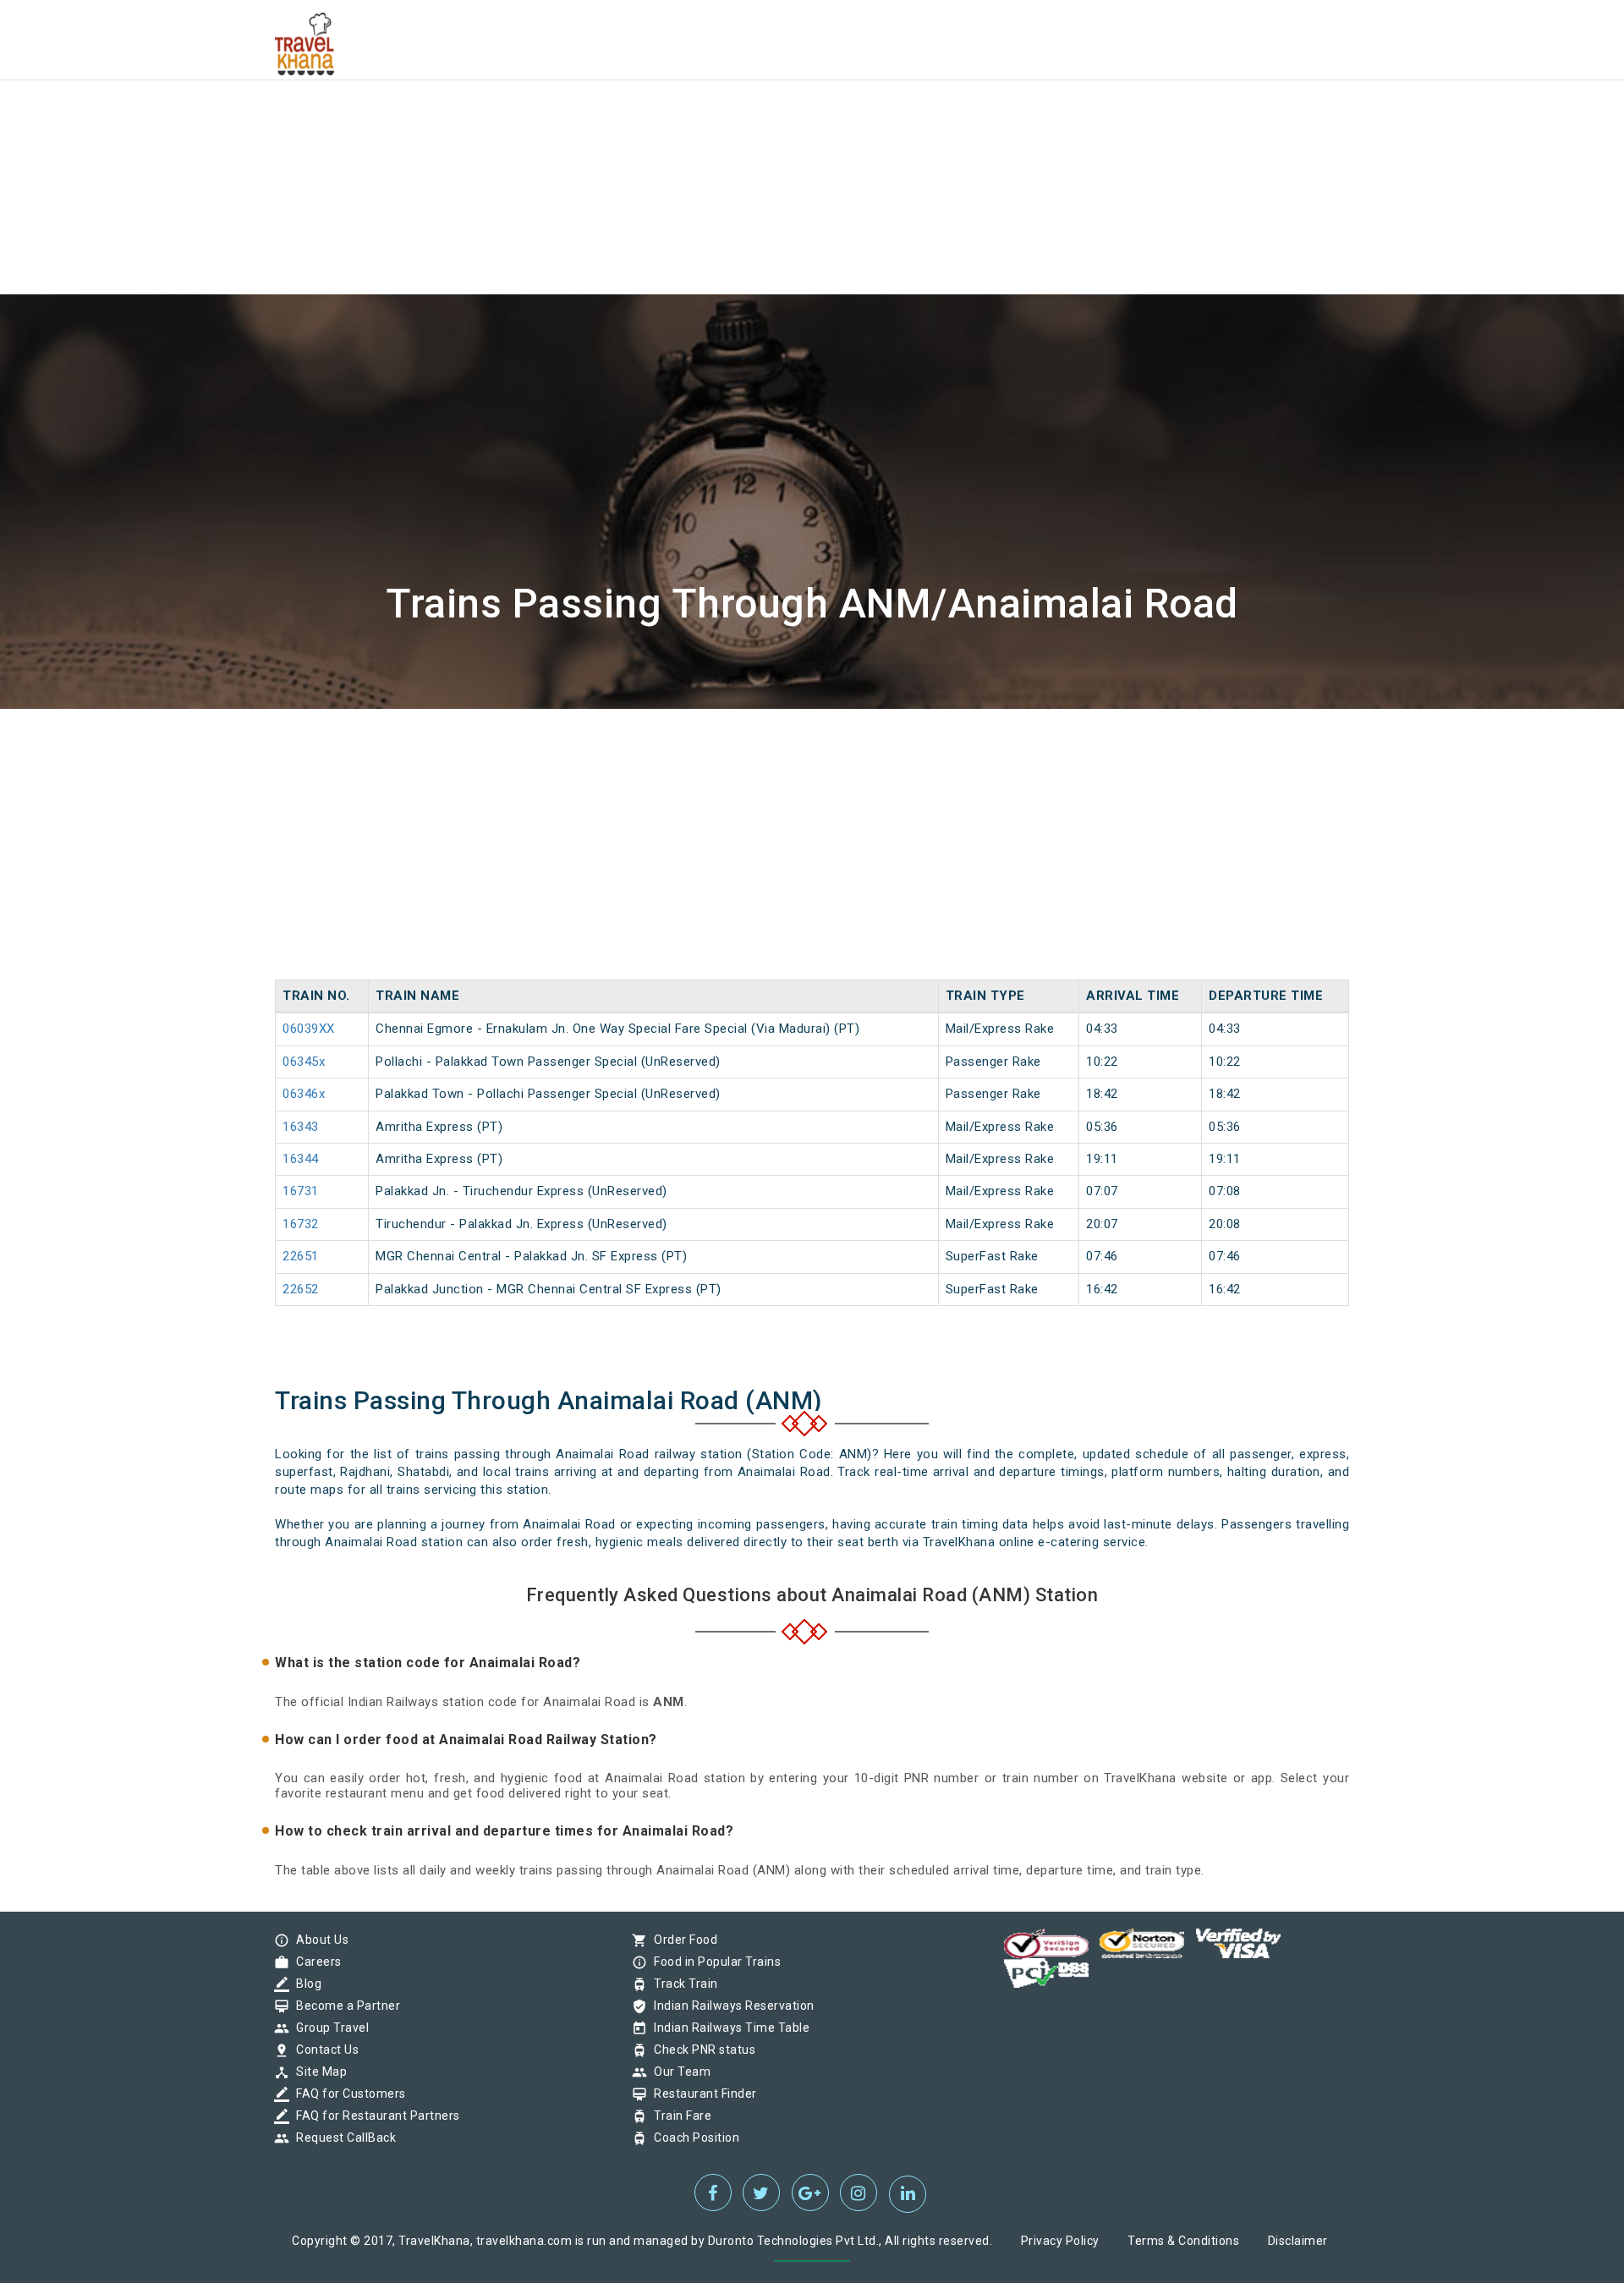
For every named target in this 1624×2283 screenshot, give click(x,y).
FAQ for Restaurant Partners (374, 2116)
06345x (304, 1062)
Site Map (317, 2072)
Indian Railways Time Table (727, 2028)
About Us (318, 1940)
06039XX (309, 1029)
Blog (304, 1984)
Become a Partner (344, 2006)
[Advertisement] (507, 118)
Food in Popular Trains (713, 1962)
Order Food (681, 1940)
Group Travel (328, 2028)
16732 (301, 1224)
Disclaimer (1298, 2241)
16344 (301, 1159)
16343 (301, 1127)
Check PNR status (700, 2050)
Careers (315, 1962)
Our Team (678, 2072)
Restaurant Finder (701, 2094)
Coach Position (692, 2138)
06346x (304, 1094)
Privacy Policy (1060, 2241)
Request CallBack (342, 2138)
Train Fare (678, 2116)
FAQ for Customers (347, 2094)
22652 (301, 1289)
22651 (301, 1256)
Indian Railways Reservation (730, 2006)
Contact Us (323, 2050)
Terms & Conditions (1183, 2241)
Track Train (682, 1984)
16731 (301, 1191)
